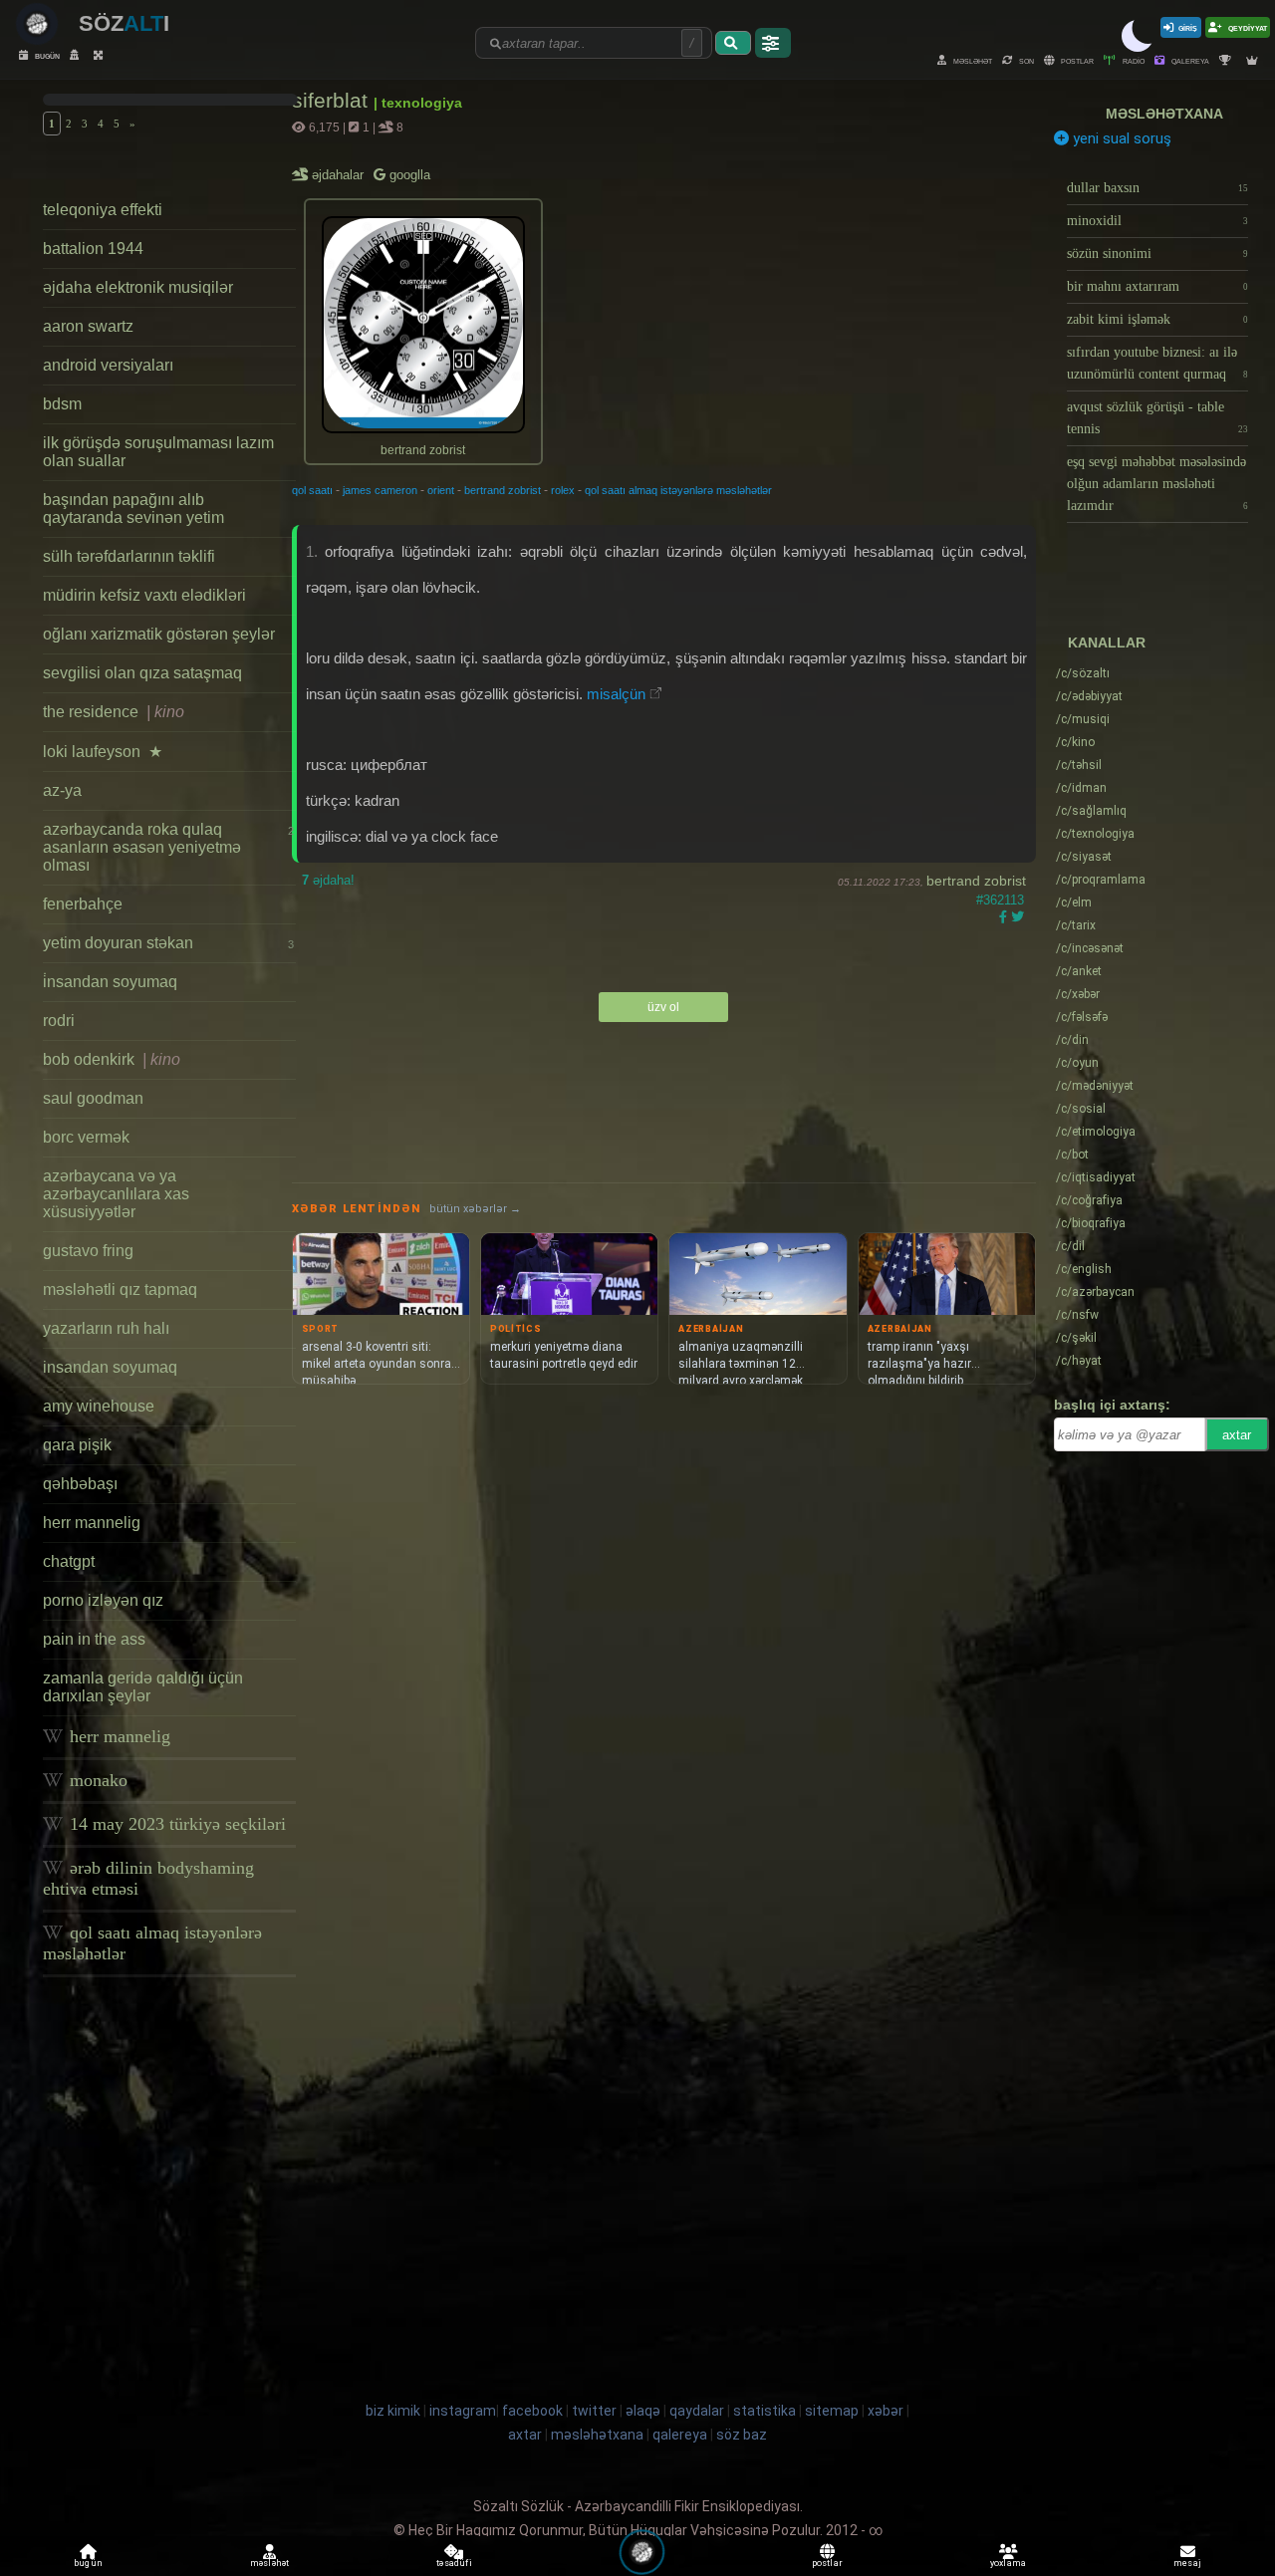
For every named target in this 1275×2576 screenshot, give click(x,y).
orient (441, 490)
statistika (765, 2411)
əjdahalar (339, 175)
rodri (59, 1021)
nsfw (1077, 1315)
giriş (1188, 27)
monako (96, 1780)
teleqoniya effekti (103, 210)
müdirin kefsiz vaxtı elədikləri (144, 595)
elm (1074, 902)
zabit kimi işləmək (1157, 319)
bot (1072, 1155)
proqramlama (1101, 880)
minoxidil (1157, 221)
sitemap (832, 2411)
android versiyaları (108, 365)
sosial (1081, 1109)
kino (1075, 742)
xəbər (1078, 994)
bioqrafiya (1091, 1223)
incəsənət (1090, 948)
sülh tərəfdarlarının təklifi (129, 556)
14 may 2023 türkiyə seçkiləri (175, 1824)
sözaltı (1083, 673)
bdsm (62, 404)
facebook (532, 2411)
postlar (1076, 60)
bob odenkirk (112, 1059)
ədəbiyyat (1089, 696)
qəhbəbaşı (80, 1484)
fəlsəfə (1082, 1017)
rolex (563, 490)
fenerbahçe (83, 904)
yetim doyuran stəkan (168, 943)
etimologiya (1096, 1132)
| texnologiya (418, 103)
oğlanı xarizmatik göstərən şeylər (159, 634)
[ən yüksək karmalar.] (1255, 60)
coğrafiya (1089, 1200)
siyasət (1084, 857)
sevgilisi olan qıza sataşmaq (142, 673)
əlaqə (643, 2411)
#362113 (1000, 900)
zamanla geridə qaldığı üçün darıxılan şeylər (143, 1687)
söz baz (742, 2435)
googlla (408, 175)
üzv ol (663, 1007)
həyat (1079, 1361)
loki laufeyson (103, 752)
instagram (463, 2411)
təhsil (1079, 765)
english (1084, 1269)
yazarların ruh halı (106, 1328)
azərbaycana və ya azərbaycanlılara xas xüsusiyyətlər (116, 1194)
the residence (114, 712)
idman (1081, 788)
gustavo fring (88, 1251)
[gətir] (733, 43)
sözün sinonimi (1157, 254)
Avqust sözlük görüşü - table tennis (1157, 418)
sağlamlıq (1091, 811)
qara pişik (77, 1445)
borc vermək (86, 1137)
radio (1133, 60)
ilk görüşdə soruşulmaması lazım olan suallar (158, 452)
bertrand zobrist (503, 490)
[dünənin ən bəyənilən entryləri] (1228, 60)
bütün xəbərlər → (475, 1209)
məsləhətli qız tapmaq (120, 1289)
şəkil (1076, 1338)
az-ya (62, 790)
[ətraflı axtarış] (773, 43)
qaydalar (697, 2411)
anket (1079, 971)
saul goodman (93, 1098)
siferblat (333, 100)
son (1025, 60)
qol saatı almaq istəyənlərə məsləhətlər (152, 1943)
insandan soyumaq (110, 1367)
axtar (1237, 1435)
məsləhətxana (1164, 114)
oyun (1077, 1063)
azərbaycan (1095, 1292)
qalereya (1189, 60)
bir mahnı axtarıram (1157, 286)
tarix (1076, 925)
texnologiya (1095, 834)
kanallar (1107, 643)
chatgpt (69, 1561)
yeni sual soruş (1120, 138)
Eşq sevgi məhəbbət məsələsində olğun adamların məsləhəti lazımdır (1157, 484)
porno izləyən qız (103, 1600)
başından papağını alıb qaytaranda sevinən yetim (133, 509)
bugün (46, 55)
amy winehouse (99, 1406)
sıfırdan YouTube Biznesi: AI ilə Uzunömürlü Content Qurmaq (1157, 363)
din (1072, 1040)
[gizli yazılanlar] (77, 55)
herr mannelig (92, 1523)
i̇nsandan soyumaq (110, 982)
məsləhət (972, 60)
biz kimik (394, 2411)
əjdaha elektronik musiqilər (138, 287)
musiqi (1083, 719)
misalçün (616, 694)
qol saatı (312, 490)
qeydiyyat (1247, 27)
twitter (594, 2411)
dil (1070, 1246)
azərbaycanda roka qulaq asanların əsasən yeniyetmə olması (168, 847)
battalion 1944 (93, 249)
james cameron (380, 490)
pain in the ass (94, 1639)
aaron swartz (88, 326)
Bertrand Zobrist (976, 881)
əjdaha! (328, 880)
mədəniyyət (1095, 1086)
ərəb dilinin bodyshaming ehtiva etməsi (148, 1878)
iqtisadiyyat (1096, 1177)
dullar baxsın (1157, 188)
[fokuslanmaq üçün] (101, 55)
